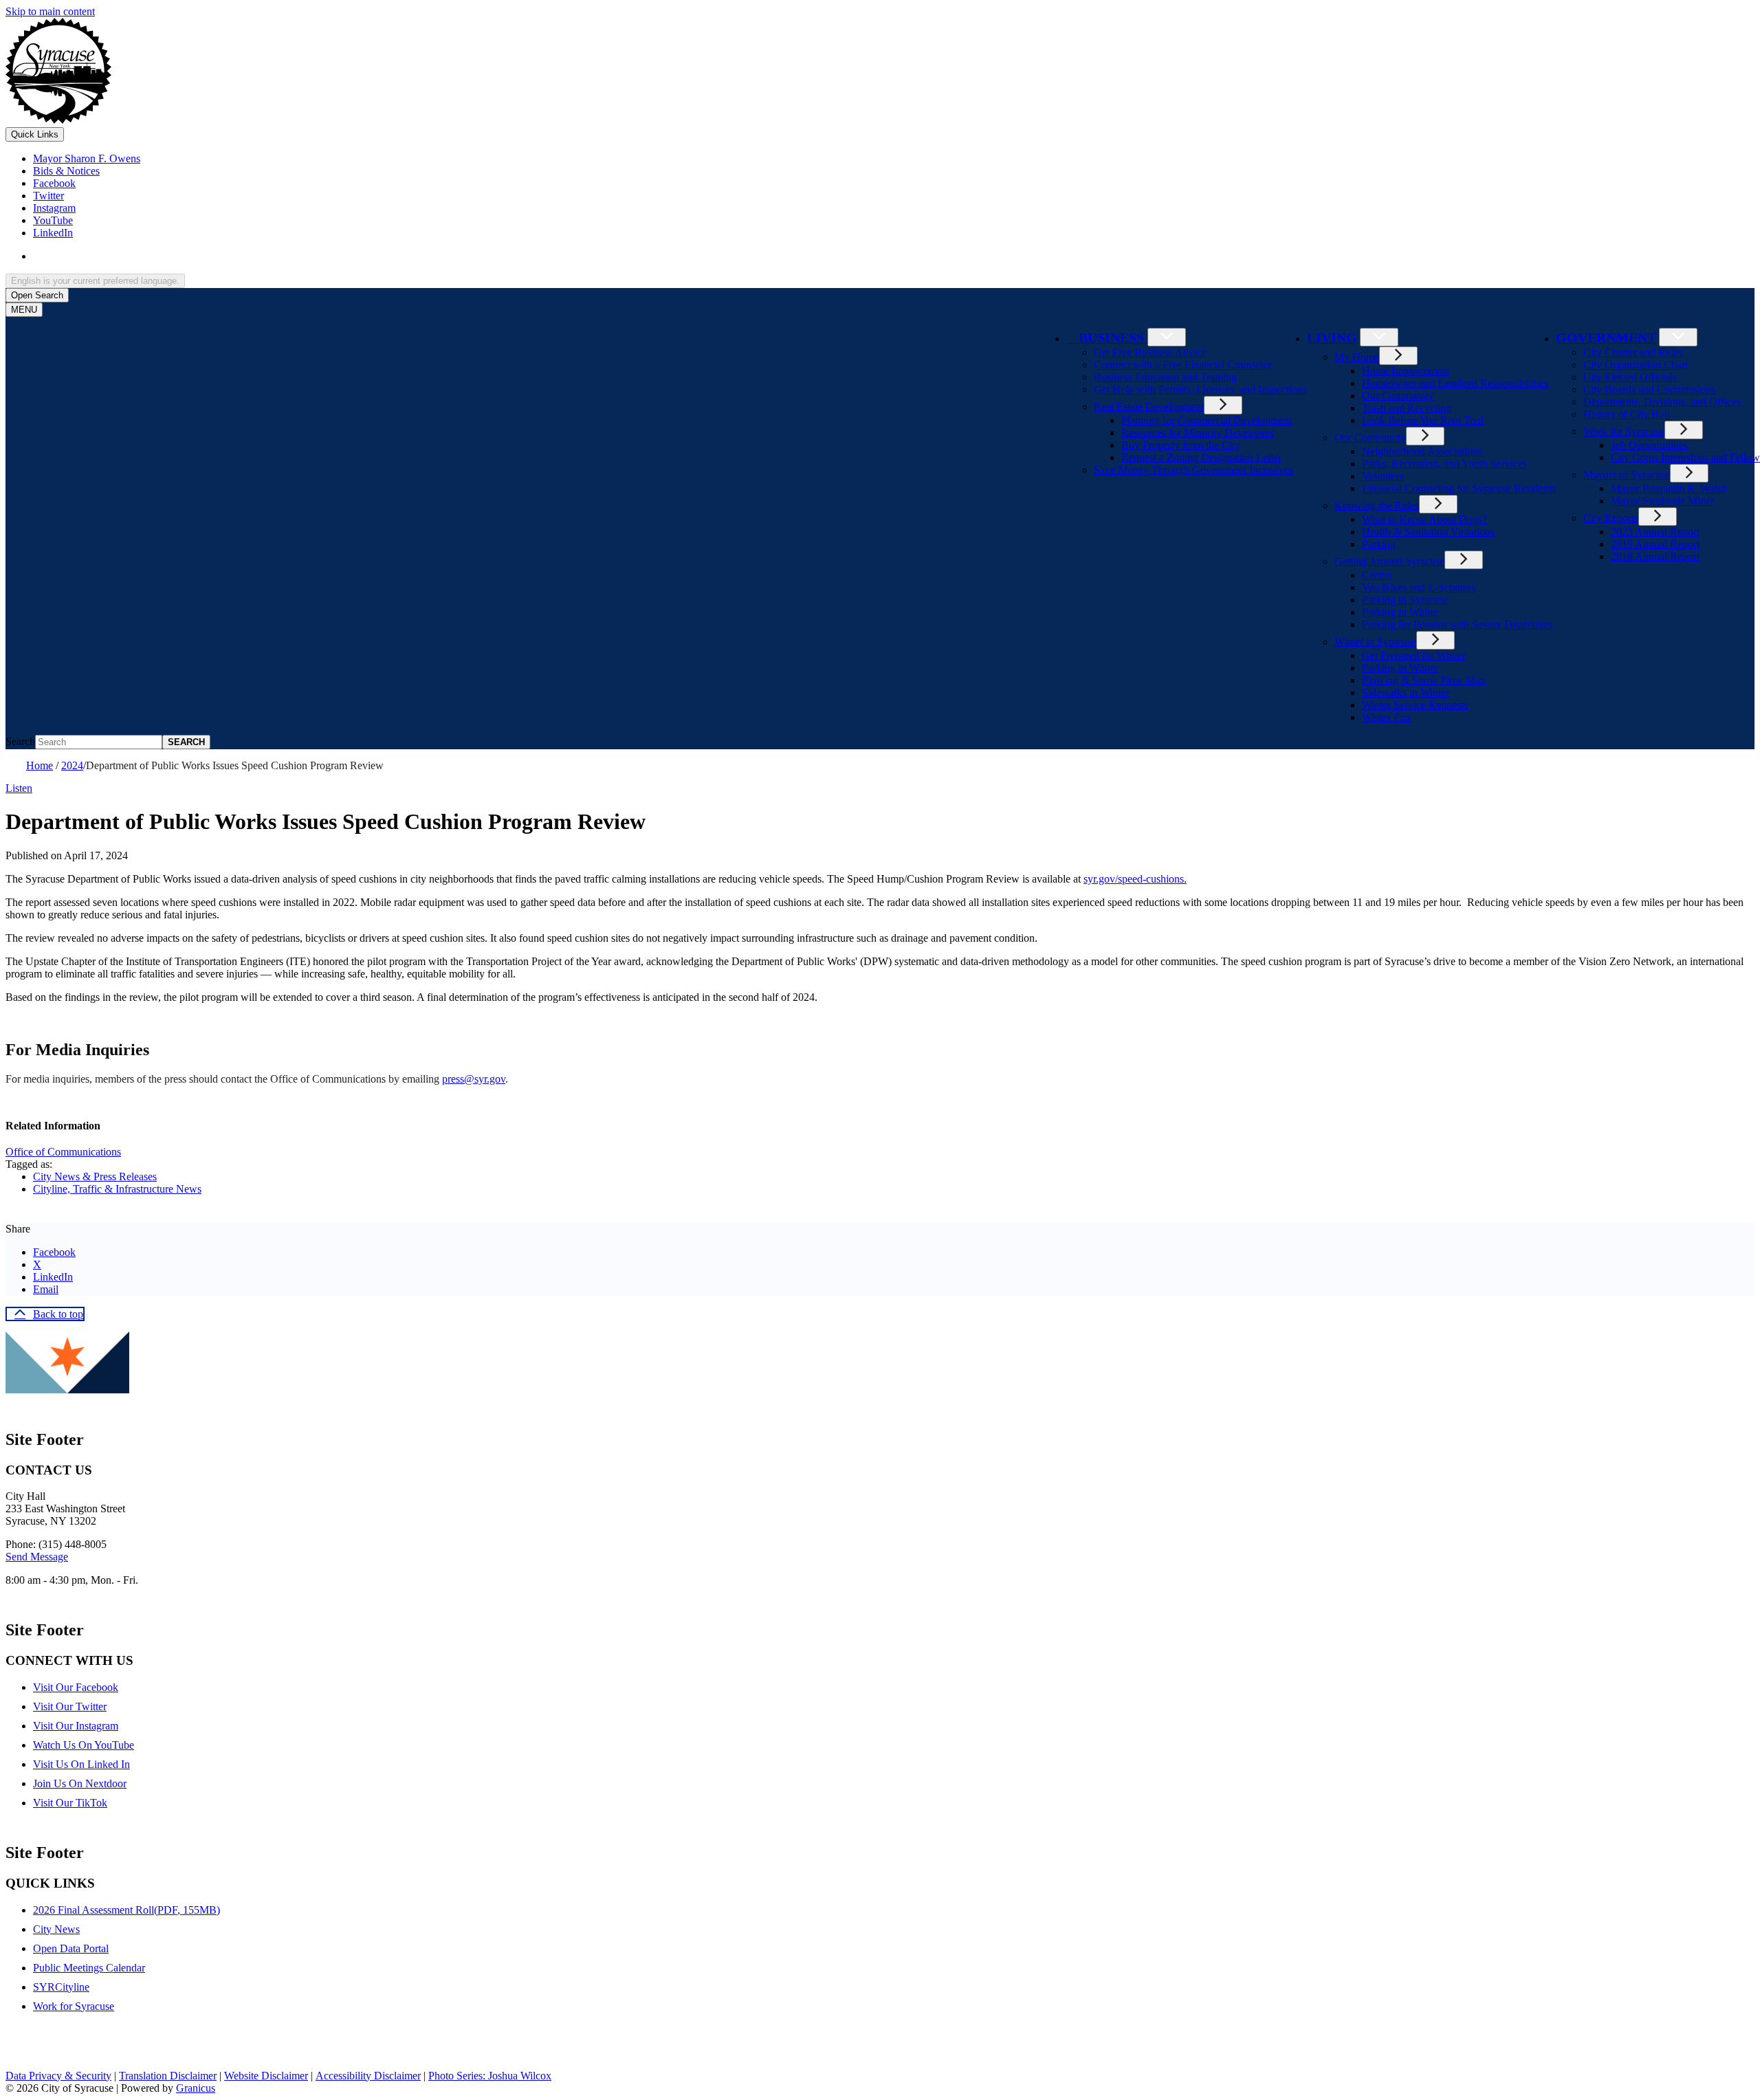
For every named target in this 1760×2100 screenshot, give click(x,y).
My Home (1357, 357)
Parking (1379, 544)
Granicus (196, 2088)
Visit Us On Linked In (81, 1764)
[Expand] (1167, 337)
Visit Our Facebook (76, 1687)
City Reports (1611, 518)
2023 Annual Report (1655, 532)
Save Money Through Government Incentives (1193, 470)
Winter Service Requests (1415, 705)
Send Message (37, 1557)
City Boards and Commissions (1649, 389)
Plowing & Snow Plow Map (1424, 680)
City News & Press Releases (95, 1176)
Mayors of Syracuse (1627, 475)
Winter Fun (1386, 717)
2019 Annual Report (1655, 544)
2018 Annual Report (1655, 556)
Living (1332, 338)
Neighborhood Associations (1422, 451)
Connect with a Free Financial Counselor (1183, 365)
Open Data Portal (71, 1948)
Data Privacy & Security (58, 2076)
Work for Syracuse (1624, 431)
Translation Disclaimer (168, 2076)
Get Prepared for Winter (1414, 655)
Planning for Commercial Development (1207, 420)
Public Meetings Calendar (89, 1968)
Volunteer (1383, 476)
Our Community (1398, 396)
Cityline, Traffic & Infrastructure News (117, 1189)
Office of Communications (63, 1152)
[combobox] (95, 281)
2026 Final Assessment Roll (126, 1910)
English (132, 256)
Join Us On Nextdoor (80, 1783)
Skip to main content (50, 11)
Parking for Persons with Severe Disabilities (1457, 625)
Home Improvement (1406, 371)
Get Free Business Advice (1150, 352)
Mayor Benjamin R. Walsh (1669, 488)
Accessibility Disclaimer (368, 2076)
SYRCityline (61, 1987)
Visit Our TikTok (70, 1803)
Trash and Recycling (1407, 408)
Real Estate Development (1149, 407)
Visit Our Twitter (70, 1706)
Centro (1377, 575)
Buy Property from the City (1181, 445)
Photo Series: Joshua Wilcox (490, 2076)
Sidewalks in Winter (1406, 693)
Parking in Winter (1400, 612)
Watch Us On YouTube (84, 1745)
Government (1606, 338)
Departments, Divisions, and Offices (1662, 402)
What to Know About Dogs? (1424, 519)
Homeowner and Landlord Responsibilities (1455, 383)
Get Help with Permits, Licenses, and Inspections (1200, 389)
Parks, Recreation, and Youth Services (1444, 464)
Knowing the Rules (1377, 506)
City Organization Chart (1636, 365)
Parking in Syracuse (1405, 600)
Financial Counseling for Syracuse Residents (1459, 488)
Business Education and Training (1165, 377)
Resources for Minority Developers (1198, 433)
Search (20, 741)
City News (56, 1929)
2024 (72, 765)
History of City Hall (1627, 414)
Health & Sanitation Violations (1428, 532)
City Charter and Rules (1633, 352)
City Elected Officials (1630, 377)
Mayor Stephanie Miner (1662, 501)
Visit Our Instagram (76, 1726)
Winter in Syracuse (1375, 642)
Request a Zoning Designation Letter (1201, 457)
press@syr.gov (474, 1079)
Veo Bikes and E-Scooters (1419, 587)
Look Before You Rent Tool (1423, 420)
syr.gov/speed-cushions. (1135, 879)
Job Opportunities (1649, 445)
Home (40, 765)
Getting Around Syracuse (1389, 561)
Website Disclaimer (266, 2076)
